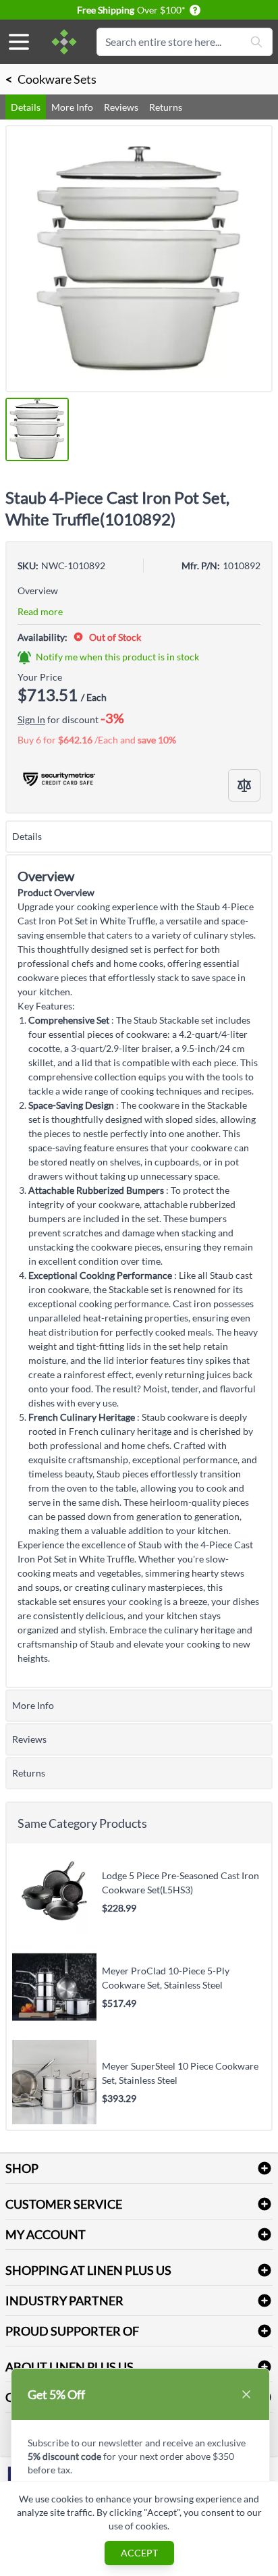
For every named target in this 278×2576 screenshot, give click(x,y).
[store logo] (64, 42)
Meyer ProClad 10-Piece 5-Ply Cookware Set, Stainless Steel (166, 1978)
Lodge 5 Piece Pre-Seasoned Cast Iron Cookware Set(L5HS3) (180, 1883)
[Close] (246, 2394)
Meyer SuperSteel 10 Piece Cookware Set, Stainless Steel (180, 2073)
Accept (139, 2553)
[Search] (256, 42)
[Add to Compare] (244, 785)
